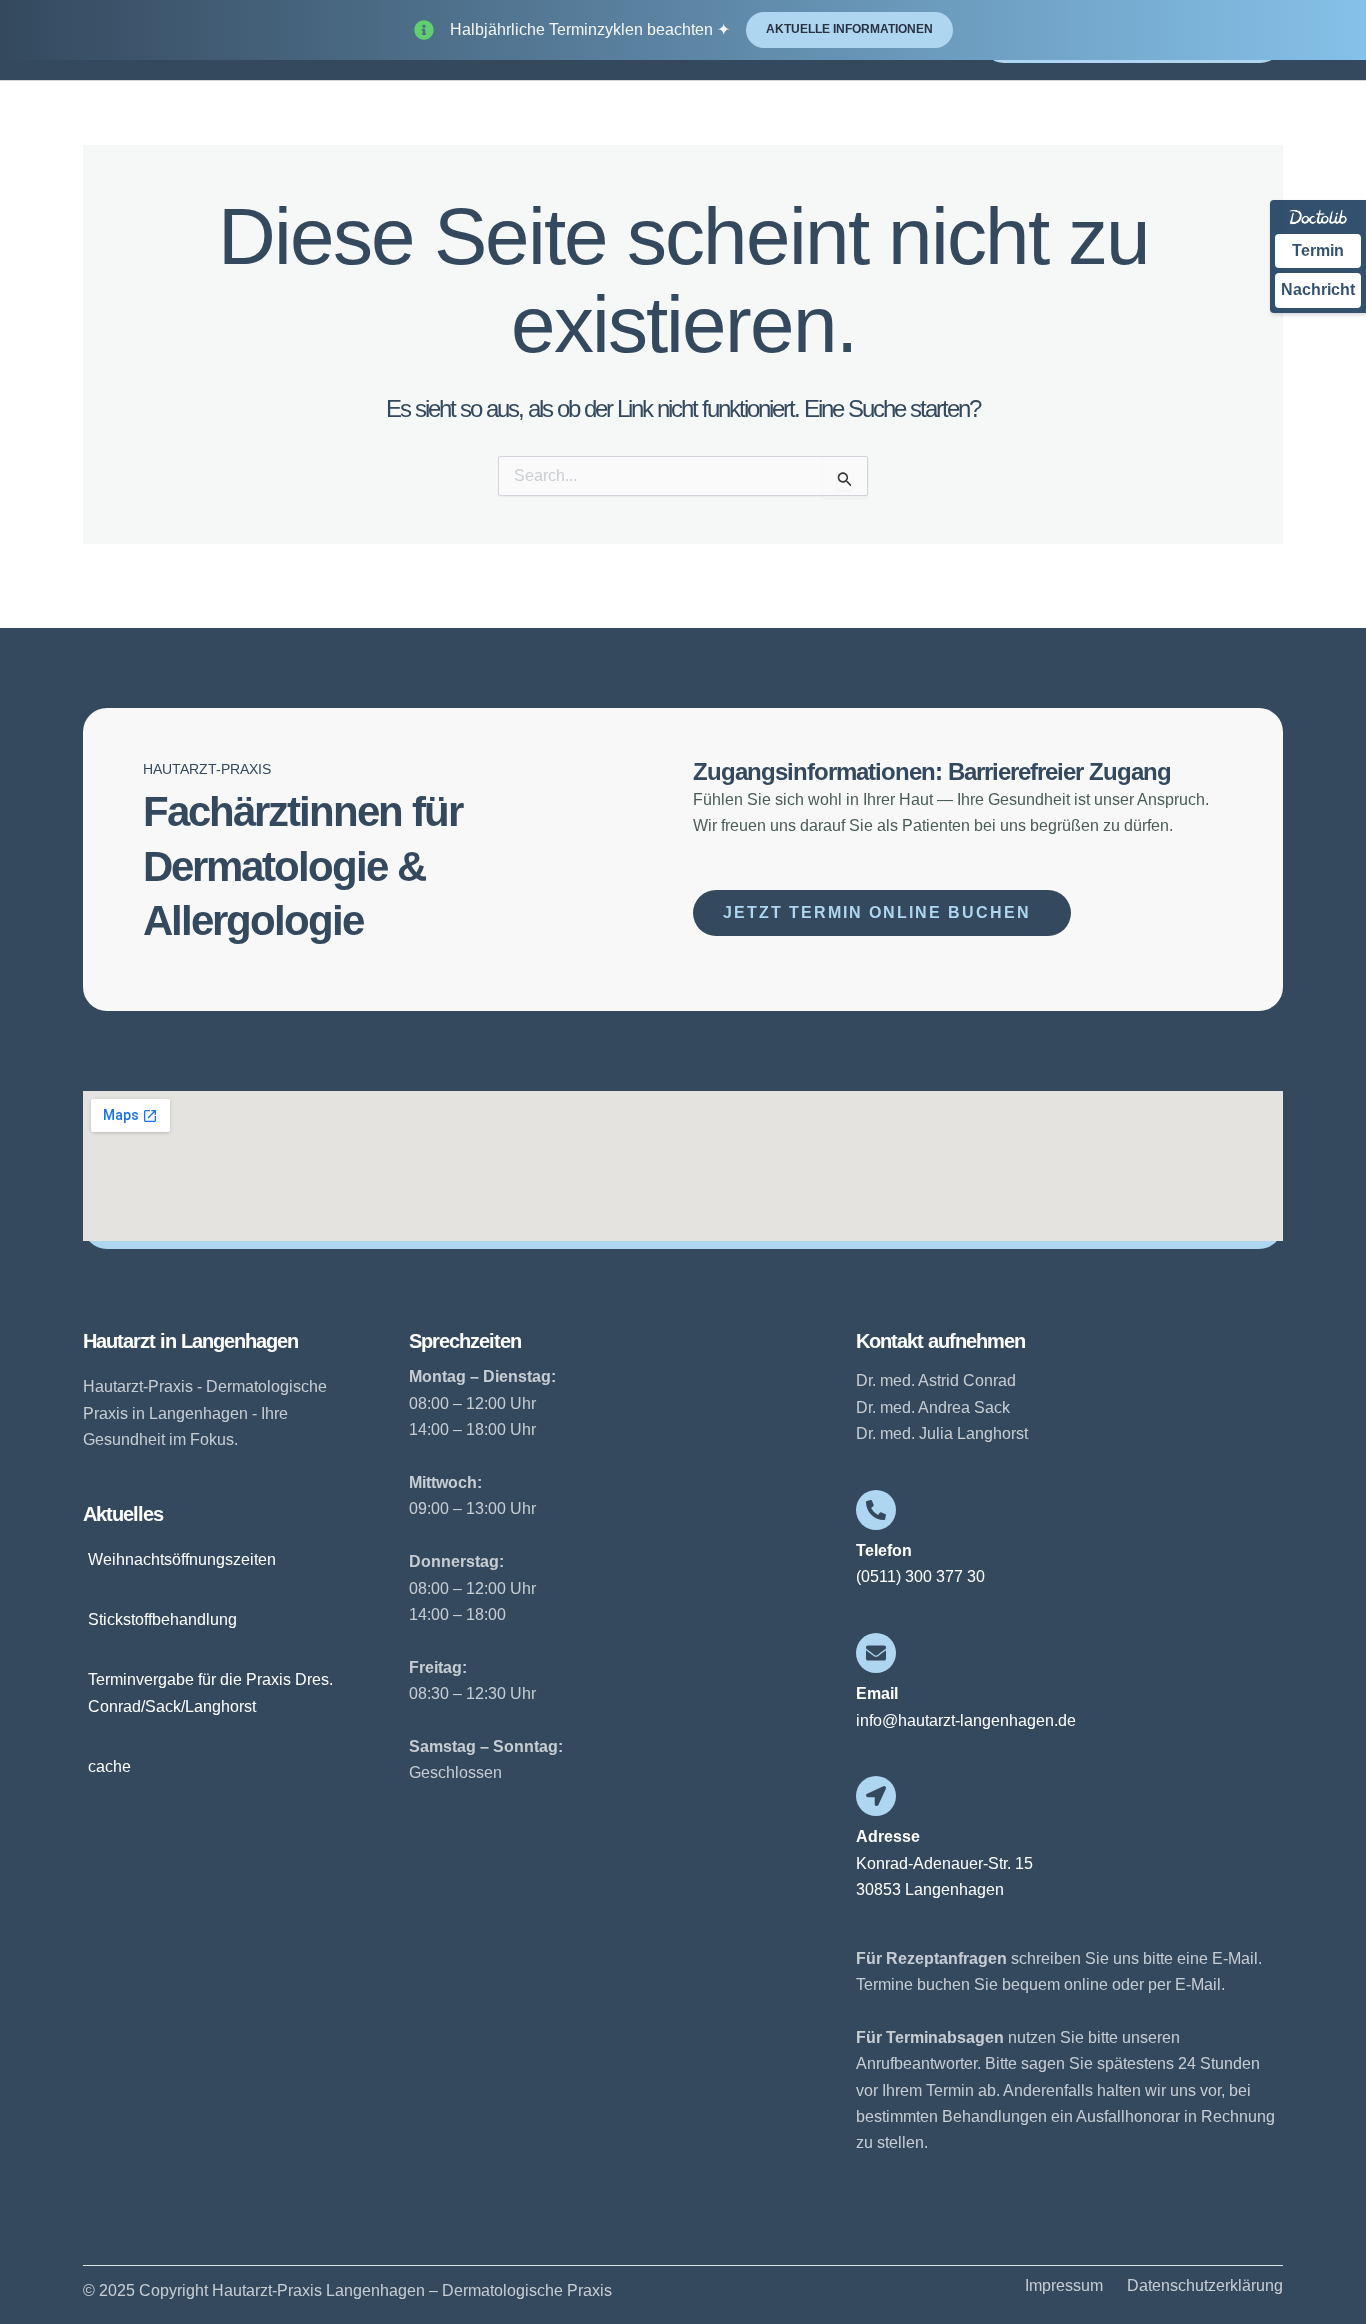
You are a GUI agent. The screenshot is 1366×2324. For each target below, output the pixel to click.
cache (109, 1766)
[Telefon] (876, 1510)
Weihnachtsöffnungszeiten (182, 1559)
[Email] (876, 1653)
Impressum (1064, 2286)
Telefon (884, 1550)
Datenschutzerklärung (1205, 2286)
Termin (1318, 250)
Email (877, 1693)
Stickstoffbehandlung (162, 1619)
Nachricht (1318, 289)
